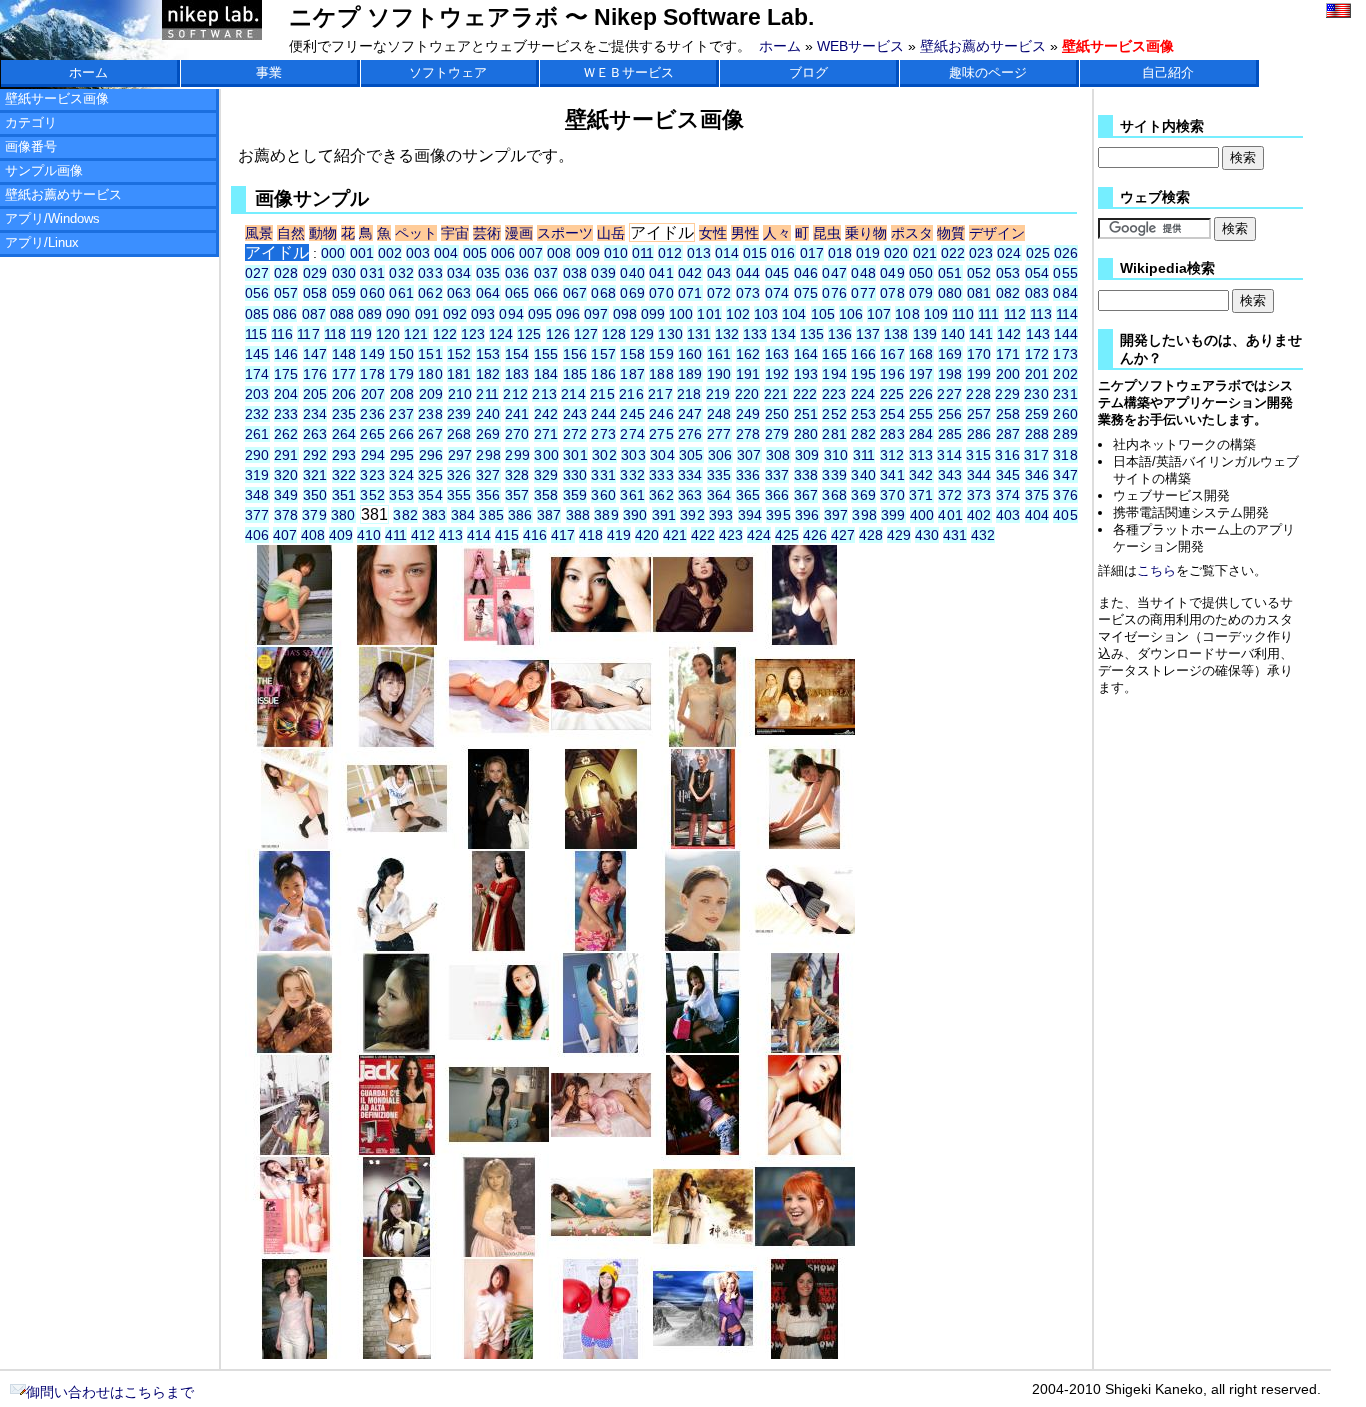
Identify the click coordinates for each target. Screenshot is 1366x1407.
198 (950, 374)
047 (834, 273)
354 (430, 495)
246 (661, 414)
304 (662, 455)
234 (315, 414)
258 (1008, 414)
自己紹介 (1168, 72)
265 (372, 434)
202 (1065, 374)
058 (315, 293)
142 (1009, 334)
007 (531, 253)
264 (344, 434)
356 (488, 495)
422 (703, 535)
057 (286, 293)
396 (807, 515)
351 (344, 495)
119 (361, 334)
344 (979, 475)
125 (529, 334)
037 (546, 273)
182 (488, 374)
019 (868, 253)
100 (681, 314)
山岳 (611, 233)
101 (709, 314)
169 (950, 354)
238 (430, 414)
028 (286, 273)
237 (401, 414)
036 (517, 273)
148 (344, 354)
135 (812, 334)
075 (806, 293)
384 (463, 515)
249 (748, 414)
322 (344, 475)
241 (517, 414)
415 (507, 535)
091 (427, 314)
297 (460, 455)
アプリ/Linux (42, 242)
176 (315, 374)
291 (286, 455)
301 (575, 455)
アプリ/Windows (52, 218)
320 (286, 475)
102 (738, 314)
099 (653, 314)
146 (286, 354)
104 (794, 314)
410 (369, 535)
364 (719, 495)
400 (922, 515)
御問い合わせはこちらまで (110, 1392)
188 (661, 374)
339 (834, 475)
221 (776, 394)
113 (1041, 314)
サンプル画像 (44, 170)
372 (950, 495)
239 (459, 414)
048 (863, 273)
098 (625, 314)
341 (892, 475)
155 (546, 354)
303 (633, 455)
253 (863, 414)
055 (1065, 273)
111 (988, 314)
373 (979, 495)
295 (402, 455)
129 (642, 334)
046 (806, 273)
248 (719, 414)
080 (950, 293)
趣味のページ (988, 72)
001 (362, 253)
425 (787, 535)
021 (925, 253)
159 (661, 354)
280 (806, 434)
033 (430, 273)
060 (372, 293)
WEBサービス (860, 46)
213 (544, 394)
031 (372, 273)
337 (777, 475)
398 (864, 515)
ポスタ (912, 233)
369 (863, 495)
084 (1065, 293)
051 (950, 273)
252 (834, 414)
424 (759, 535)
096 (568, 314)
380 (343, 515)
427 (843, 535)
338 (806, 475)
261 (257, 434)
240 (488, 414)
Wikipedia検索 (1167, 268)
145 (257, 354)
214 (573, 394)
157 (603, 354)
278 (748, 434)
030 (344, 273)
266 (401, 434)
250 (777, 414)
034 (459, 273)
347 (1065, 475)
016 (783, 253)
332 (632, 475)
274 (632, 434)
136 (840, 334)
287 (1008, 434)
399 (893, 515)
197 (921, 374)
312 (892, 455)
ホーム (780, 46)
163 (777, 354)
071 (690, 293)
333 (661, 475)
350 (315, 495)
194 (834, 374)
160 (690, 354)
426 (815, 535)
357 (517, 495)
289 (1065, 434)
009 (588, 253)
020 (896, 253)
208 (402, 394)
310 (836, 455)
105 (823, 314)
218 (689, 394)
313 (921, 455)
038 (575, 273)
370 (892, 495)
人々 (777, 233)
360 (603, 495)
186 (603, 374)
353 (401, 495)
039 (603, 273)
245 (632, 414)
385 (491, 515)
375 (1037, 495)
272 (575, 434)
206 (344, 394)
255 (921, 414)
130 (670, 334)
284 (921, 434)
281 (834, 434)
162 (748, 354)
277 (719, 434)
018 (840, 253)
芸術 (487, 233)
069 (632, 293)
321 (315, 475)
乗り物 (866, 233)
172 (1037, 354)
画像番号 (31, 146)
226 (921, 394)
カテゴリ (31, 122)
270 (517, 434)
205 (315, 394)
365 (748, 495)
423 (731, 535)
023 (981, 253)
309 (807, 455)
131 (699, 334)
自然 (291, 233)
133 (755, 334)
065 (517, 293)
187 (632, 374)
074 (777, 293)
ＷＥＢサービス (628, 72)
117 (308, 334)
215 (602, 394)
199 (979, 374)
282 (863, 434)
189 (690, 374)
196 (892, 374)
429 (899, 535)
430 (927, 535)
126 (558, 334)
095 (540, 314)
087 (314, 314)
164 (806, 354)
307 (749, 455)
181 (459, 374)
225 (892, 394)
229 (1007, 394)
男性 (745, 233)
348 (257, 495)
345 (1008, 475)
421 (675, 535)
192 (777, 374)
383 (434, 515)
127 (586, 334)
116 (282, 334)
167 (892, 354)
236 (372, 414)
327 (488, 475)
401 (950, 515)
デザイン (997, 233)
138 (896, 334)
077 (863, 293)
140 (953, 334)
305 (691, 455)
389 (606, 515)
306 (720, 455)
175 (286, 374)
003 (418, 253)
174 (257, 374)
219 (718, 394)
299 (517, 455)
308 (778, 455)
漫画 (519, 233)
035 (488, 273)
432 (983, 535)
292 (315, 455)
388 (578, 515)
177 (344, 374)
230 (1036, 394)
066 (546, 293)
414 (479, 535)
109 (936, 314)
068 (603, 293)
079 (921, 293)
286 (979, 434)
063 (459, 293)
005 (475, 253)
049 (892, 273)
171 (1008, 354)
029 (315, 273)
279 (777, 434)
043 (719, 273)
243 (575, 414)
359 (575, 495)
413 (451, 535)
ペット (416, 233)
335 (719, 475)
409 (341, 535)
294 (373, 455)
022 (953, 253)
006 (503, 253)
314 (949, 455)
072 (719, 293)
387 (549, 515)
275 (661, 434)
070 (661, 293)
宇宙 (455, 233)
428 (871, 535)
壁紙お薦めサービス (983, 46)
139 (925, 334)
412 (423, 535)
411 (396, 535)
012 (670, 253)
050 (921, 273)
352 (372, 495)
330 (575, 475)
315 (978, 455)
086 (285, 314)
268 (459, 434)
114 (1067, 314)
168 (921, 354)
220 (747, 394)
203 (257, 394)
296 (431, 455)
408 (313, 535)
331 (603, 475)
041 (661, 273)
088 (342, 314)
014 (727, 253)
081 (979, 293)
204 (286, 394)
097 (596, 314)
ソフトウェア (448, 72)
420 (647, 535)
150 (401, 354)
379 (314, 515)
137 (868, 334)
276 (690, 434)
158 (632, 354)
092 (455, 314)
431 (955, 535)
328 (517, 475)
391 (664, 515)
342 (921, 475)
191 (748, 374)
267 (430, 434)
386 (520, 515)
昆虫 (827, 233)
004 (446, 253)
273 (603, 434)
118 (335, 334)
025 (1038, 253)
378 (286, 515)
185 (575, 374)
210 (460, 394)
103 (766, 314)
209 (431, 394)
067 (575, 293)
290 (257, 455)
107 (879, 314)
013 (699, 253)
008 (559, 253)
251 (806, 414)
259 (1037, 414)
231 (1065, 394)
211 (487, 394)
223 (834, 394)
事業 (269, 72)
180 (430, 374)
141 (981, 334)
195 (863, 374)
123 (473, 334)
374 (1008, 495)
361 (632, 495)
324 (401, 475)
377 (257, 515)
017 (812, 253)
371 (921, 495)
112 (1015, 314)
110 (963, 314)
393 (721, 515)
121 (416, 334)
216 (631, 394)
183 (517, 374)
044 (748, 273)
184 (546, 374)
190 (719, 374)
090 (398, 314)
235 (344, 414)
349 (286, 495)
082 (1008, 293)
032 (401, 273)
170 (979, 354)
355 (459, 495)
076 (834, 293)
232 (257, 414)
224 (863, 394)
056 (257, 293)
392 (692, 515)
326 (459, 475)
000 (333, 253)
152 (459, 354)
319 (257, 475)
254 (892, 414)
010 (616, 253)
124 (501, 334)
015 (755, 253)
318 (1065, 455)
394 (750, 515)
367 (806, 495)
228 (978, 394)
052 (979, 273)
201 (1037, 374)
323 (372, 475)
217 (660, 394)
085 (257, 314)
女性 (713, 233)
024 (1009, 253)
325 (430, 475)
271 (546, 434)
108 (907, 314)
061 (401, 293)
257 (979, 414)
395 (778, 515)
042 (690, 273)
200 (1008, 374)
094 (511, 314)
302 (604, 455)
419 (619, 535)
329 (546, 475)
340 (863, 475)
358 (546, 495)
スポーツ (565, 233)
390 (635, 515)
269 (488, 434)
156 (575, 354)
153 (488, 354)
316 (1007, 455)
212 (515, 394)
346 (1037, 475)
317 (1036, 455)
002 (390, 253)
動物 (323, 233)
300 (546, 455)
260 (1065, 414)
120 (388, 334)
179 (401, 374)
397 (836, 515)
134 (783, 334)
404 (1037, 515)
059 (344, 293)
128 (614, 334)
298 (488, 455)
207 (373, 394)
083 (1037, 293)
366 (777, 495)
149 (372, 354)
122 (445, 334)
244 (603, 414)
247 (690, 414)
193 (806, 374)
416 (535, 535)
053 (1008, 273)
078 (892, 293)
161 (719, 354)
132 (727, 334)
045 (777, 273)
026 (1066, 253)
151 (430, 354)
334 (690, 475)
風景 (259, 233)
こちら (1156, 570)
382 (405, 515)
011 (643, 253)
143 (1038, 334)
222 (805, 394)
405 (1065, 515)
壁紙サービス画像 (57, 98)
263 (315, 434)
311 (864, 455)
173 (1065, 354)
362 (661, 495)
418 (591, 535)
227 (949, 394)
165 (834, 354)
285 (950, 434)
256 (950, 414)
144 (1066, 334)
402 (979, 515)
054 (1037, 273)
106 (851, 314)
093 (483, 314)
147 (315, 354)
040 (632, 273)
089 (370, 314)
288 (1037, 434)
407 (285, 535)
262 (286, 434)
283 (892, 434)
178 (372, 374)
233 (286, 414)
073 (748, 293)
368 (834, 495)
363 (690, 495)
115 (256, 334)
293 (344, 455)
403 (1008, 515)
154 (517, 354)
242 (546, 414)
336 (748, 475)
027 (257, 273)
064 (488, 293)
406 (257, 535)
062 (430, 293)
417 (563, 535)
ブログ (808, 72)
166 (863, 354)
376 (1065, 495)
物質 (951, 233)
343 (950, 475)
